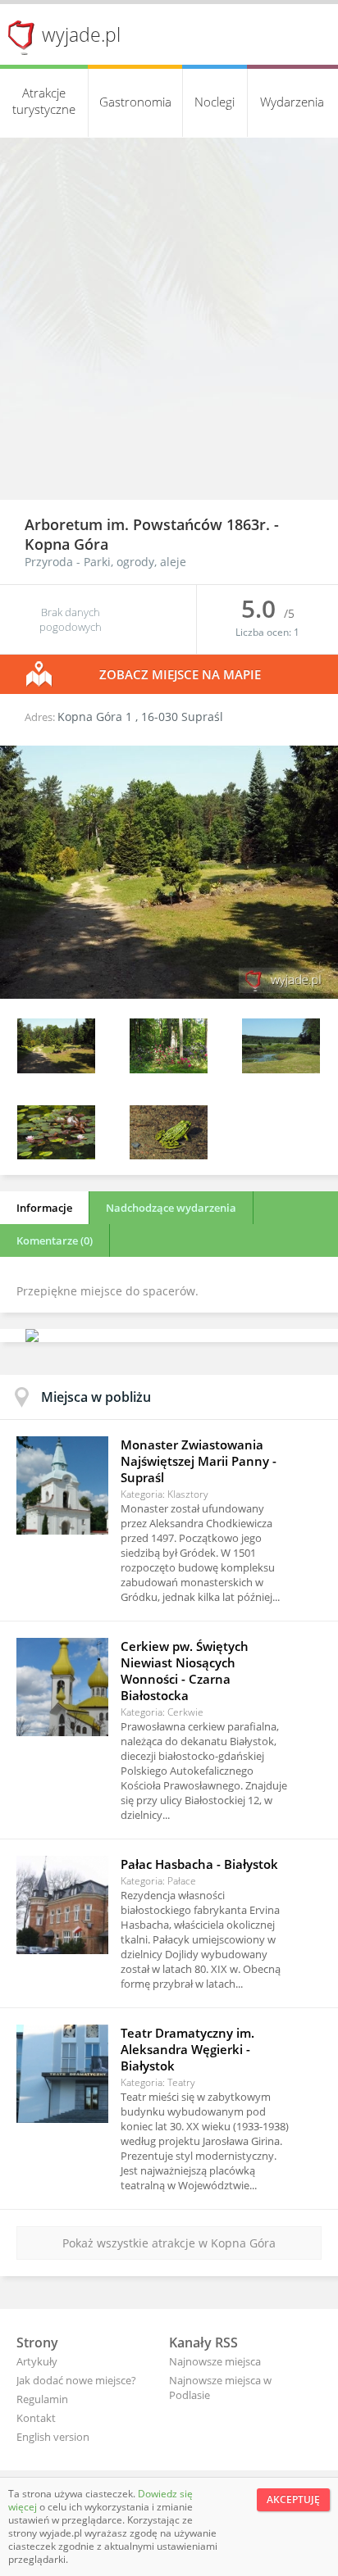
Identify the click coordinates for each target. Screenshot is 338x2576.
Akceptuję (293, 2499)
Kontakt (36, 2418)
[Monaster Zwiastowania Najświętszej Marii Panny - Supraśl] (62, 1485)
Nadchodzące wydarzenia (171, 1208)
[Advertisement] (169, 323)
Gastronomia (135, 102)
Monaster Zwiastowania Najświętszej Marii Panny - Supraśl (199, 1461)
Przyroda (49, 562)
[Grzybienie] (56, 1155)
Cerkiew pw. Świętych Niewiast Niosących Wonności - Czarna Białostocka (185, 1671)
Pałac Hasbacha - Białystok (199, 1864)
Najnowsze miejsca (215, 2361)
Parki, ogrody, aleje (135, 562)
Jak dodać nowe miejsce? (76, 2380)
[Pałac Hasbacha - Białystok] (62, 1905)
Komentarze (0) (55, 1240)
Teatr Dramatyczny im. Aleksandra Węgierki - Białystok (187, 2049)
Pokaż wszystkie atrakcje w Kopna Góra (169, 2243)
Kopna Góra (66, 544)
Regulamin (42, 2399)
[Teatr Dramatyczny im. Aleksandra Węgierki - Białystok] (62, 2074)
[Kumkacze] (169, 1155)
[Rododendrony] (169, 1069)
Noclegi (215, 102)
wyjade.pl (81, 34)
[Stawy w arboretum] (281, 1069)
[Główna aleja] (169, 994)
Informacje (44, 1208)
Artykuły (37, 2361)
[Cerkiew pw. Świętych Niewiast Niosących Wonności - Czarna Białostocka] (62, 1687)
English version (53, 2437)
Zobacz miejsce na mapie (180, 674)
